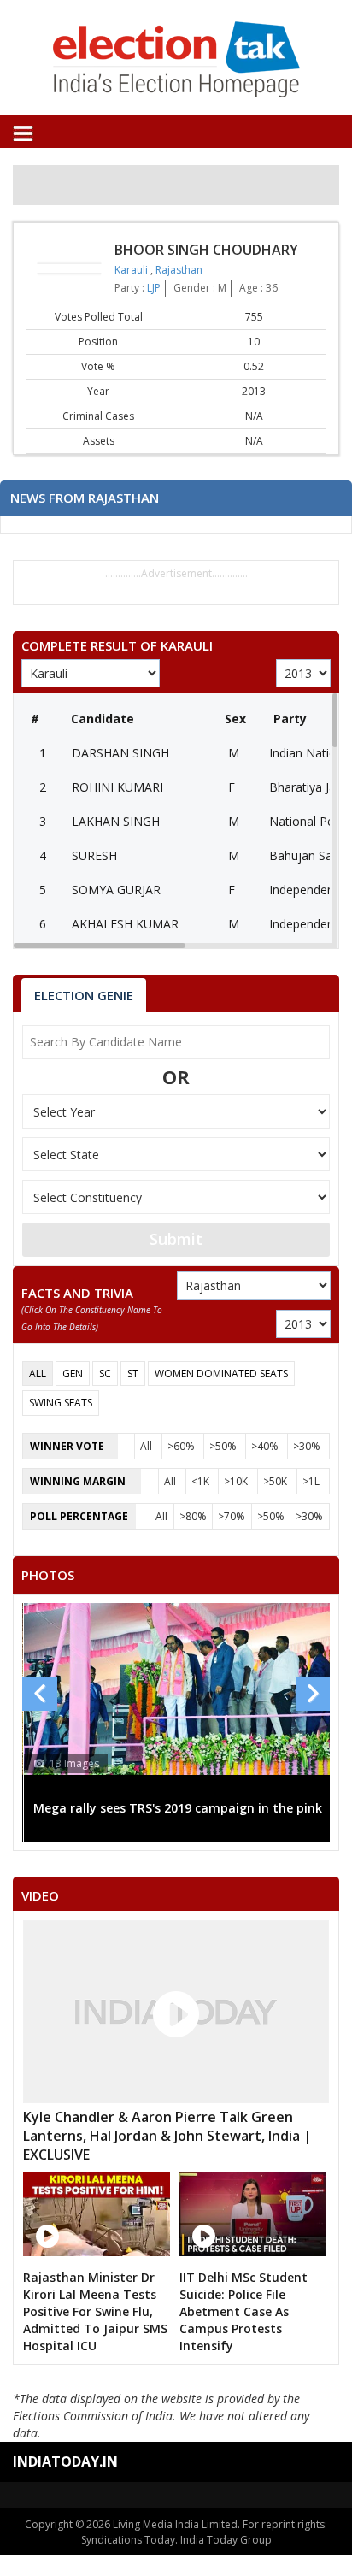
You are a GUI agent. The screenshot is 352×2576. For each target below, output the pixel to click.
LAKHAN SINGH (116, 821)
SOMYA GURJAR (116, 890)
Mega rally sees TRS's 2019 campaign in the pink (178, 1808)
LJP (154, 288)
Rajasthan (179, 270)
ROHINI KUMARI (117, 787)
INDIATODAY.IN (65, 2461)
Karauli (132, 270)
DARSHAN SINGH (120, 753)
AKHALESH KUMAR (125, 924)
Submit (176, 1239)
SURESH (94, 855)
